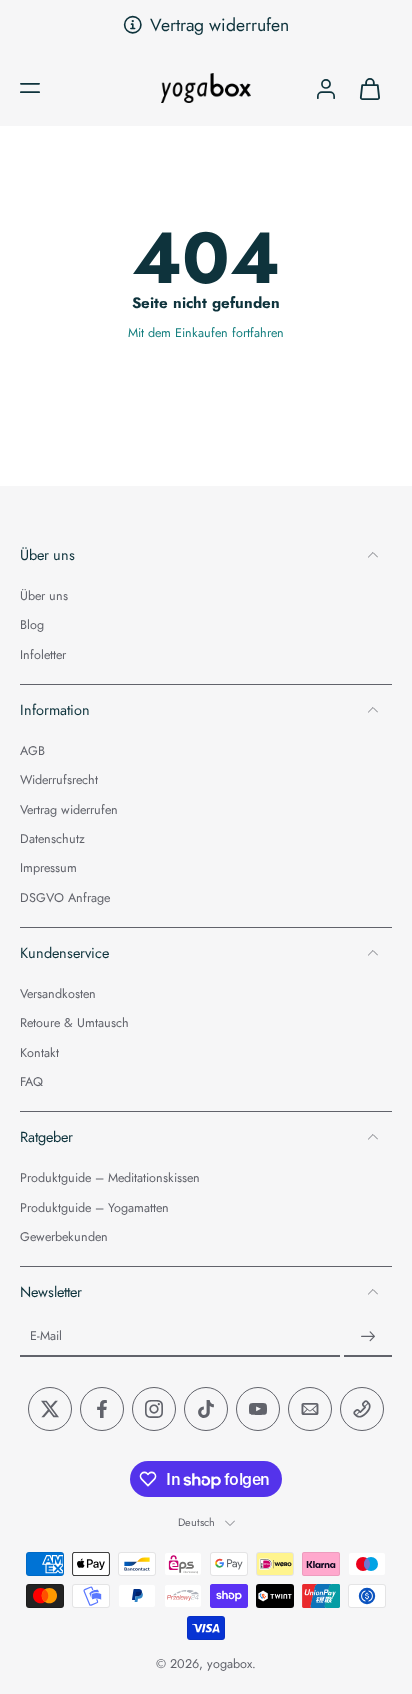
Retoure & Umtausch (74, 1024)
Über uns (44, 596)
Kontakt (39, 1053)
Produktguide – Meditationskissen (110, 1179)
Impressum (48, 869)
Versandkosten (58, 994)
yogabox (229, 1665)
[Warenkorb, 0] (370, 88)
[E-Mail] (310, 1410)
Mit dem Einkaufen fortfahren (206, 333)
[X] (50, 1410)
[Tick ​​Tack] (206, 1410)
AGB (32, 752)
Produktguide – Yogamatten (94, 1208)
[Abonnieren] (368, 1338)
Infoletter (43, 655)
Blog (32, 626)
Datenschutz (52, 839)
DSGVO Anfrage (65, 898)
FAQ (31, 1082)
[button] (30, 88)
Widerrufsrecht (59, 781)
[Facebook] (102, 1410)
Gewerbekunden (64, 1237)
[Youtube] (258, 1410)
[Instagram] (154, 1410)
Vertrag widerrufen (219, 25)
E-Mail (46, 1337)
